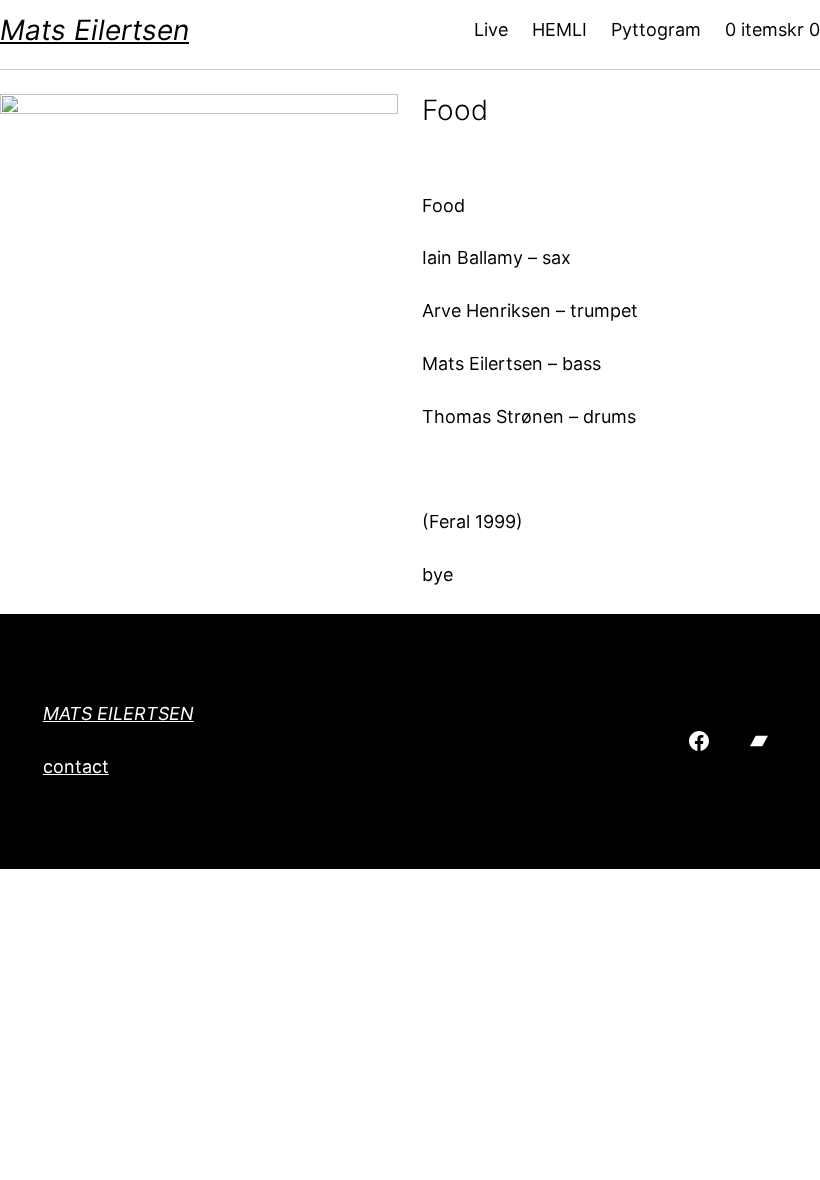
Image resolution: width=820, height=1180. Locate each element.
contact (76, 766)
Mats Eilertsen (94, 30)
